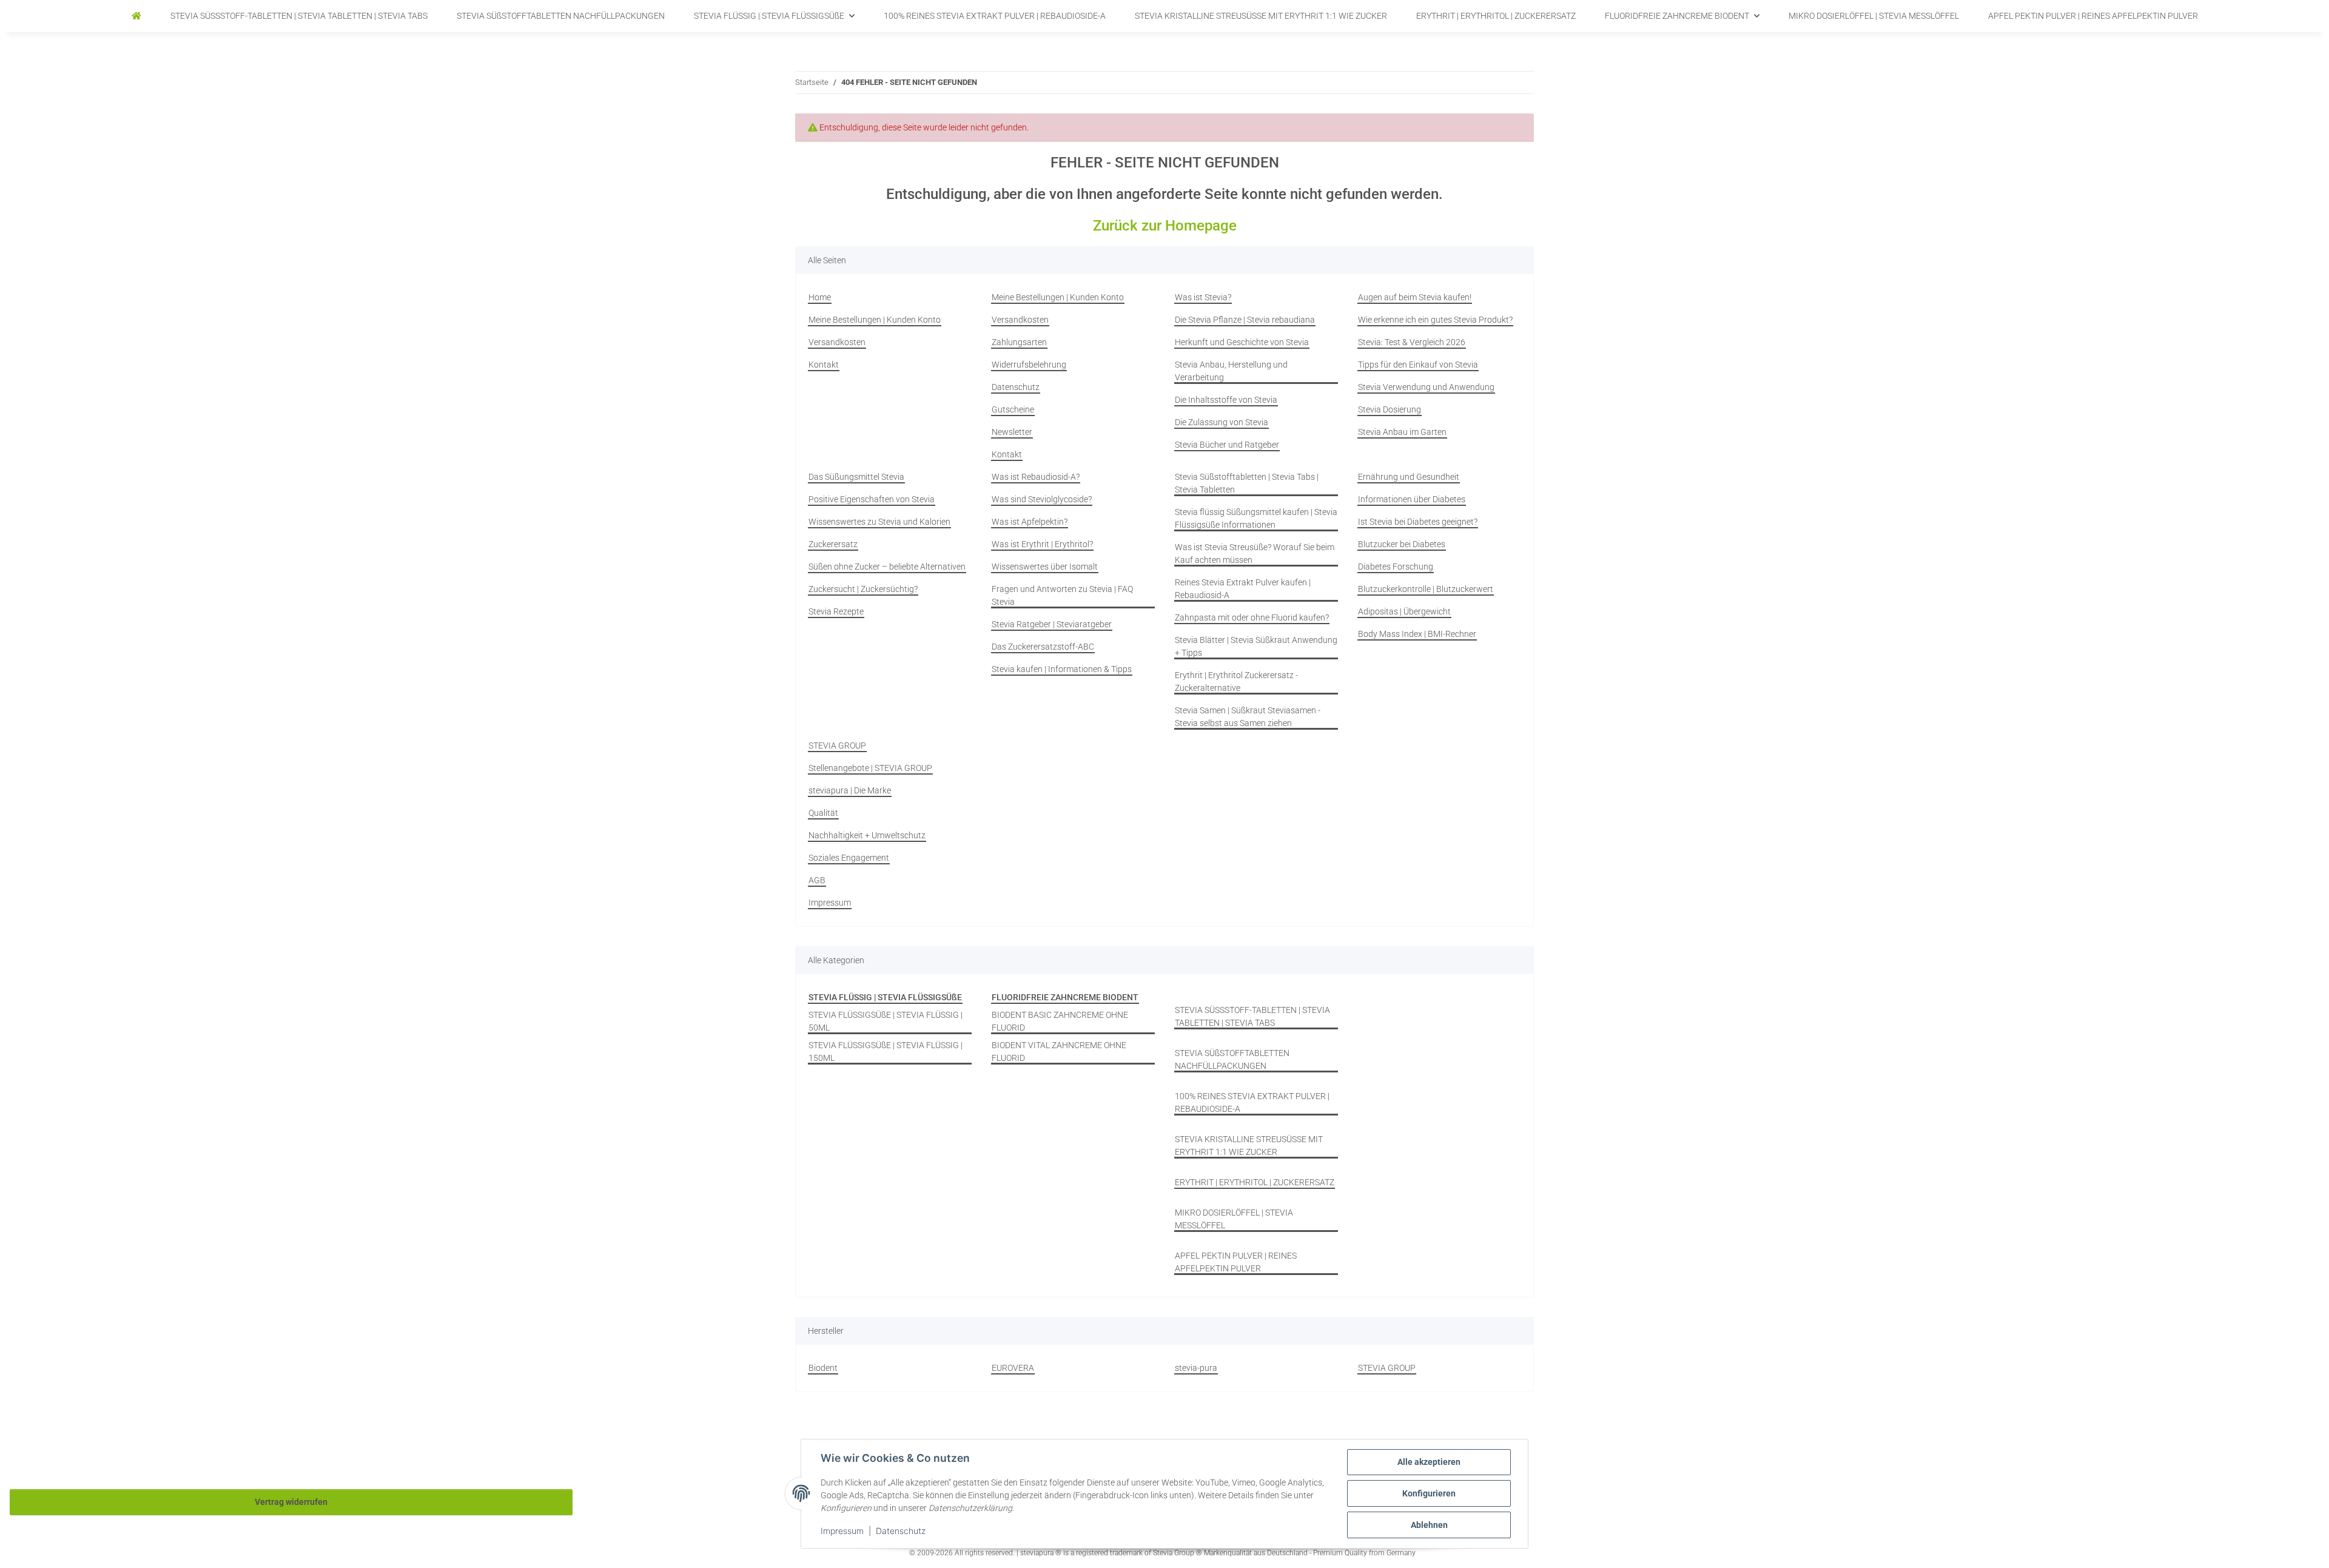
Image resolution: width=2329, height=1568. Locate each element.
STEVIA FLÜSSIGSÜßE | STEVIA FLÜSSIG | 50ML (886, 1021)
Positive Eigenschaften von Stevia (872, 499)
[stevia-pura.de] (136, 16)
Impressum (842, 1531)
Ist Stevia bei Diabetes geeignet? (1418, 522)
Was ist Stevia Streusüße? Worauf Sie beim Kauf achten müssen (1255, 554)
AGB (817, 880)
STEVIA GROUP (837, 745)
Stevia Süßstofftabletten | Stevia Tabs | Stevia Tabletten (1247, 483)
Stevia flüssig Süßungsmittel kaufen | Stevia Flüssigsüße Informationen (1256, 518)
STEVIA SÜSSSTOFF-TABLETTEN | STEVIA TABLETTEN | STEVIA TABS (1252, 1016)
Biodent (823, 1368)
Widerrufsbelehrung (1029, 365)
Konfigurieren (1429, 1493)
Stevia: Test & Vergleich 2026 (1412, 342)
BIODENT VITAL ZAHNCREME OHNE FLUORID (1059, 1052)
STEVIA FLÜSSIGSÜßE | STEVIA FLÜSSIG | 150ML (886, 1052)
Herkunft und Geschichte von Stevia (1242, 342)
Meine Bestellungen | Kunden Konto (875, 320)
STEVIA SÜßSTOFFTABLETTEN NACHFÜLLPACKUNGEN (1232, 1059)
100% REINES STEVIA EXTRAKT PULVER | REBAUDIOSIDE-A (1252, 1102)
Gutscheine (1013, 409)
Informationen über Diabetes (1412, 499)
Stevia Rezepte (836, 611)
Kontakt (824, 365)
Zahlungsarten (1019, 342)
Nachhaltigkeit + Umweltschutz (867, 835)
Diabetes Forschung (1396, 567)
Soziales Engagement (849, 858)
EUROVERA (1013, 1368)
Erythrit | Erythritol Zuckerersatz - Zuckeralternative (1236, 681)
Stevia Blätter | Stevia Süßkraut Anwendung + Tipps (1256, 646)
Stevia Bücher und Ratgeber (1227, 445)
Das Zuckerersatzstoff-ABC (1043, 647)
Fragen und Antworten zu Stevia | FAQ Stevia (1062, 595)
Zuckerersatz (833, 544)
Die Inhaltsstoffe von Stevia (1226, 400)
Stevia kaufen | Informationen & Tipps (1062, 669)
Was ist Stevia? (1203, 297)
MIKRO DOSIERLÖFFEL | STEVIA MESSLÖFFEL (1234, 1219)
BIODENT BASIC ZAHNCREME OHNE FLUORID (1060, 1021)
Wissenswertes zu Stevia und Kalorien (879, 522)
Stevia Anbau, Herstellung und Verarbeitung (1231, 371)
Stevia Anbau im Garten (1402, 432)
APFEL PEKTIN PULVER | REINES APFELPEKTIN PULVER (1236, 1262)
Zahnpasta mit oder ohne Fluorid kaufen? (1252, 617)
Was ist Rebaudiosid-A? (1036, 477)
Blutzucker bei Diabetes (1402, 544)
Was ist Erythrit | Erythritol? (1042, 544)
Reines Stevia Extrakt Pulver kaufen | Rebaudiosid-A (1243, 589)
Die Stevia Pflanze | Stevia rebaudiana (1245, 320)
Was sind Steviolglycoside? (1042, 499)
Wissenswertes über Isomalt (1045, 567)
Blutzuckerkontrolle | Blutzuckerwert (1426, 589)
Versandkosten (837, 342)
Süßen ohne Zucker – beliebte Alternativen (887, 567)
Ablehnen (1429, 1525)
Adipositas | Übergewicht (1404, 611)
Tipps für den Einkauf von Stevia (1418, 365)
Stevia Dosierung (1390, 409)
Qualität (823, 813)
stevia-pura (1196, 1368)
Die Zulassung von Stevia (1222, 422)
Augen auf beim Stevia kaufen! (1415, 297)
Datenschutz (901, 1531)
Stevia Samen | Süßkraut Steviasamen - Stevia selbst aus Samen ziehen (1248, 717)
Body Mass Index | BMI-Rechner (1417, 634)
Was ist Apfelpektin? (1030, 522)
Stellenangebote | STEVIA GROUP (870, 768)
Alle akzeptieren (1429, 1462)
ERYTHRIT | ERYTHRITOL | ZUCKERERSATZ (1255, 1182)
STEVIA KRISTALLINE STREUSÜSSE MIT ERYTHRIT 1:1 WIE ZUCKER (1249, 1146)
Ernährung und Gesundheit (1409, 477)
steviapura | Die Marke (850, 790)
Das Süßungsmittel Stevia (856, 477)
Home (820, 297)
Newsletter (1012, 432)
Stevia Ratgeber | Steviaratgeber (1052, 624)
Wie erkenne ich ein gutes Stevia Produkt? (1435, 320)
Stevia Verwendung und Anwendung (1426, 387)
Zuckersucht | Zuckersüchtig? (863, 589)
